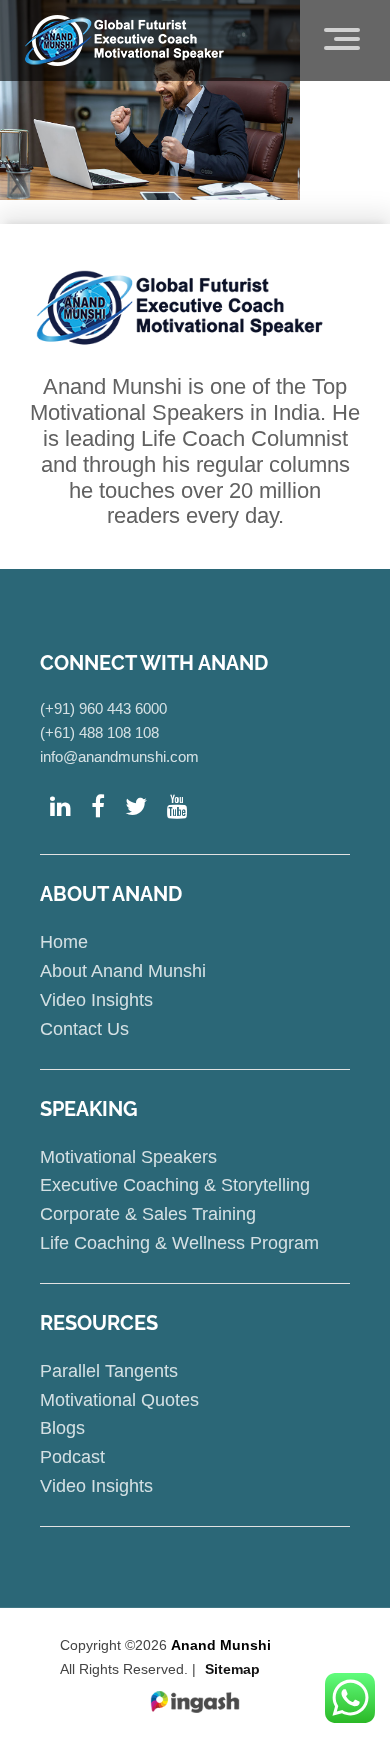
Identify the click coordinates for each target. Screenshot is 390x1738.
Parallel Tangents (109, 1371)
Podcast (72, 1457)
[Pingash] (195, 1702)
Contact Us (84, 1029)
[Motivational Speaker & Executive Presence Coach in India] (124, 40)
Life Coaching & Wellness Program (179, 1243)
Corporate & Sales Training (148, 1214)
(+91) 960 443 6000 (103, 708)
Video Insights (96, 1000)
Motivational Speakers (128, 1157)
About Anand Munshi (123, 971)
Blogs (62, 1428)
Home (64, 942)
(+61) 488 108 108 (99, 732)
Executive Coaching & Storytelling (175, 1185)
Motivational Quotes (119, 1400)
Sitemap (232, 1669)
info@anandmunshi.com (119, 756)
